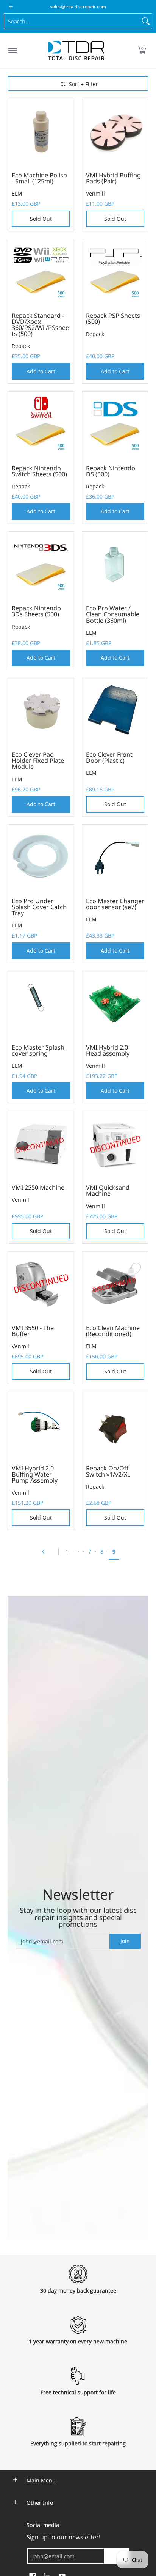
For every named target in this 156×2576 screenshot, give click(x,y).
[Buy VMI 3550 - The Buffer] (41, 1284)
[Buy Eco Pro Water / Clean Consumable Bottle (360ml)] (115, 565)
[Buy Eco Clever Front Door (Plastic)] (115, 711)
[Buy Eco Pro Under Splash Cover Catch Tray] (41, 858)
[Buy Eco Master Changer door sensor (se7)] (115, 858)
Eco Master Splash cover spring (38, 1050)
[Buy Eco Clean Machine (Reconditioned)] (115, 1284)
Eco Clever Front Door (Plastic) (109, 758)
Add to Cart (41, 371)
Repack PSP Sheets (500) (113, 319)
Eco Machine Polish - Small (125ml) (39, 178)
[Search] (146, 21)
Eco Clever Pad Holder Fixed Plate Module (38, 761)
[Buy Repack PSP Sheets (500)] (115, 272)
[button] (142, 51)
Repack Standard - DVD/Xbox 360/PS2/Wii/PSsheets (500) (40, 325)
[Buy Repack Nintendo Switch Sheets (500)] (41, 425)
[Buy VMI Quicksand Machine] (115, 1144)
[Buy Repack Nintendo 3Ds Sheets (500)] (41, 565)
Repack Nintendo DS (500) (111, 471)
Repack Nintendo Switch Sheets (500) (39, 471)
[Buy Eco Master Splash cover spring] (41, 1004)
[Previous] (46, 1552)
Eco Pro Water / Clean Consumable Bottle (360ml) (113, 614)
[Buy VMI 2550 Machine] (41, 1144)
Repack (21, 346)
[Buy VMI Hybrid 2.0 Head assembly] (115, 1004)
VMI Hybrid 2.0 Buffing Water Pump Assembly (35, 1474)
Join (125, 1941)
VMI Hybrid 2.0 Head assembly (108, 1050)
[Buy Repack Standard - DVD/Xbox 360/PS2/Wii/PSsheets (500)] (41, 272)
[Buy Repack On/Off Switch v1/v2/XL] (115, 1425)
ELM (17, 193)
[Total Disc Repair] (76, 51)
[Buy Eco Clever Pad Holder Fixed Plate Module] (41, 711)
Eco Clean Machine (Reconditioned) (113, 1331)
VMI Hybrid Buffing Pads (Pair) (113, 178)
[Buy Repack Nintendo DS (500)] (115, 425)
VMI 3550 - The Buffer (33, 1331)
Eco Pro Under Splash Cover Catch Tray (39, 907)
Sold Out (41, 219)
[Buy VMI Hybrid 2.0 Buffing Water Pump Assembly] (41, 1425)
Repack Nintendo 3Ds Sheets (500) (36, 611)
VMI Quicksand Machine (108, 1190)
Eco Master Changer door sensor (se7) (115, 904)
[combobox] (72, 21)
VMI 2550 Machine (38, 1187)
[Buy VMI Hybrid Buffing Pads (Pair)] (115, 132)
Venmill (95, 193)
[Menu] (12, 51)
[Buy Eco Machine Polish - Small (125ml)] (41, 132)
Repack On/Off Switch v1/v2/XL (108, 1471)
